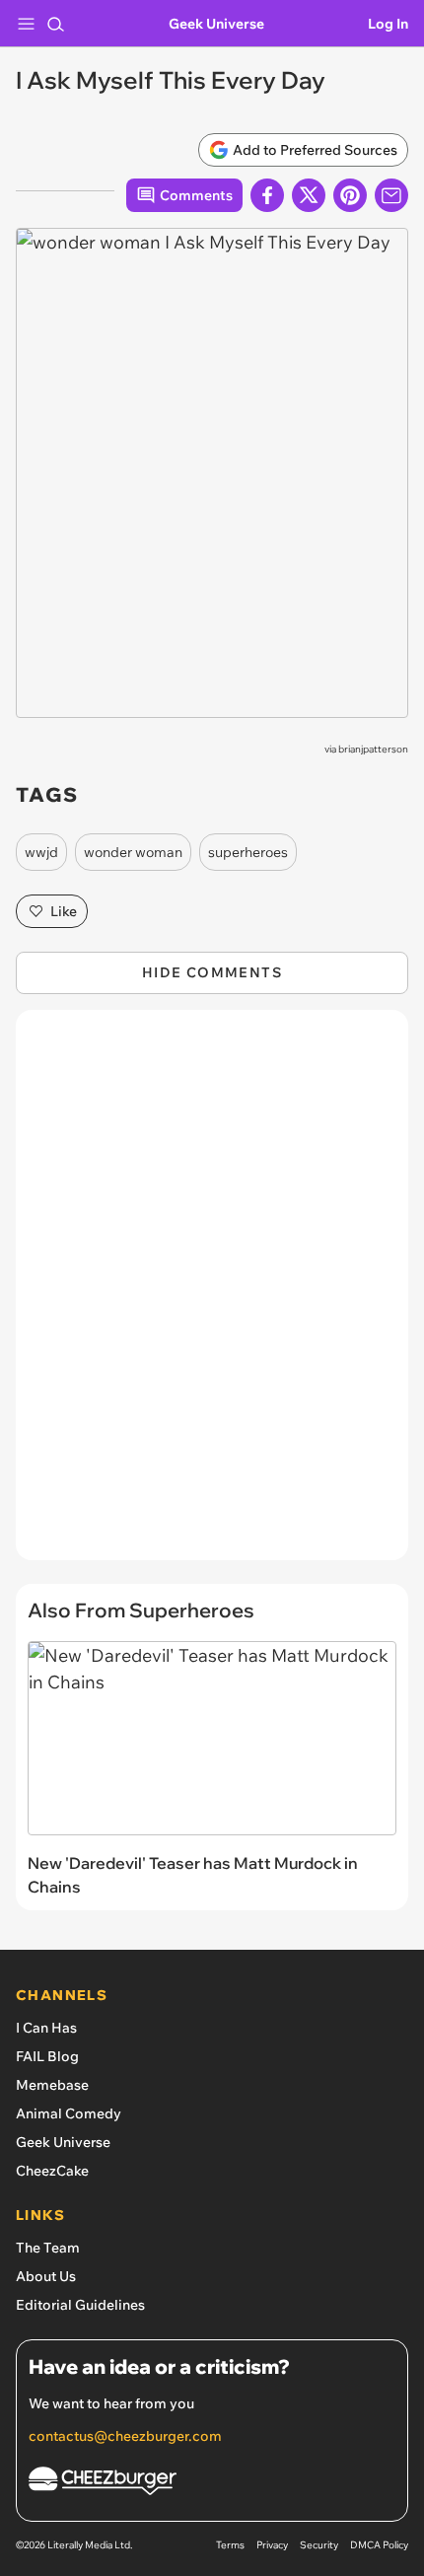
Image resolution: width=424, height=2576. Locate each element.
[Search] (55, 24)
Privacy (272, 2545)
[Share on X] (309, 195)
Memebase (52, 2085)
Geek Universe (216, 24)
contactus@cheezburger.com (125, 2436)
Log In (388, 24)
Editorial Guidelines (80, 2305)
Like (64, 911)
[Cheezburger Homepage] (212, 2484)
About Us (46, 2276)
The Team (48, 2248)
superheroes (248, 852)
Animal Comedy (69, 2113)
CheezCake (52, 2171)
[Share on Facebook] (267, 195)
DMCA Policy (379, 2545)
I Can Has (46, 2028)
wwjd (41, 852)
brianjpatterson (373, 749)
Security (319, 2545)
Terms (230, 2545)
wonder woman (133, 852)
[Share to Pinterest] (350, 195)
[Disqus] (212, 1295)
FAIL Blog (47, 2056)
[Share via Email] (391, 195)
